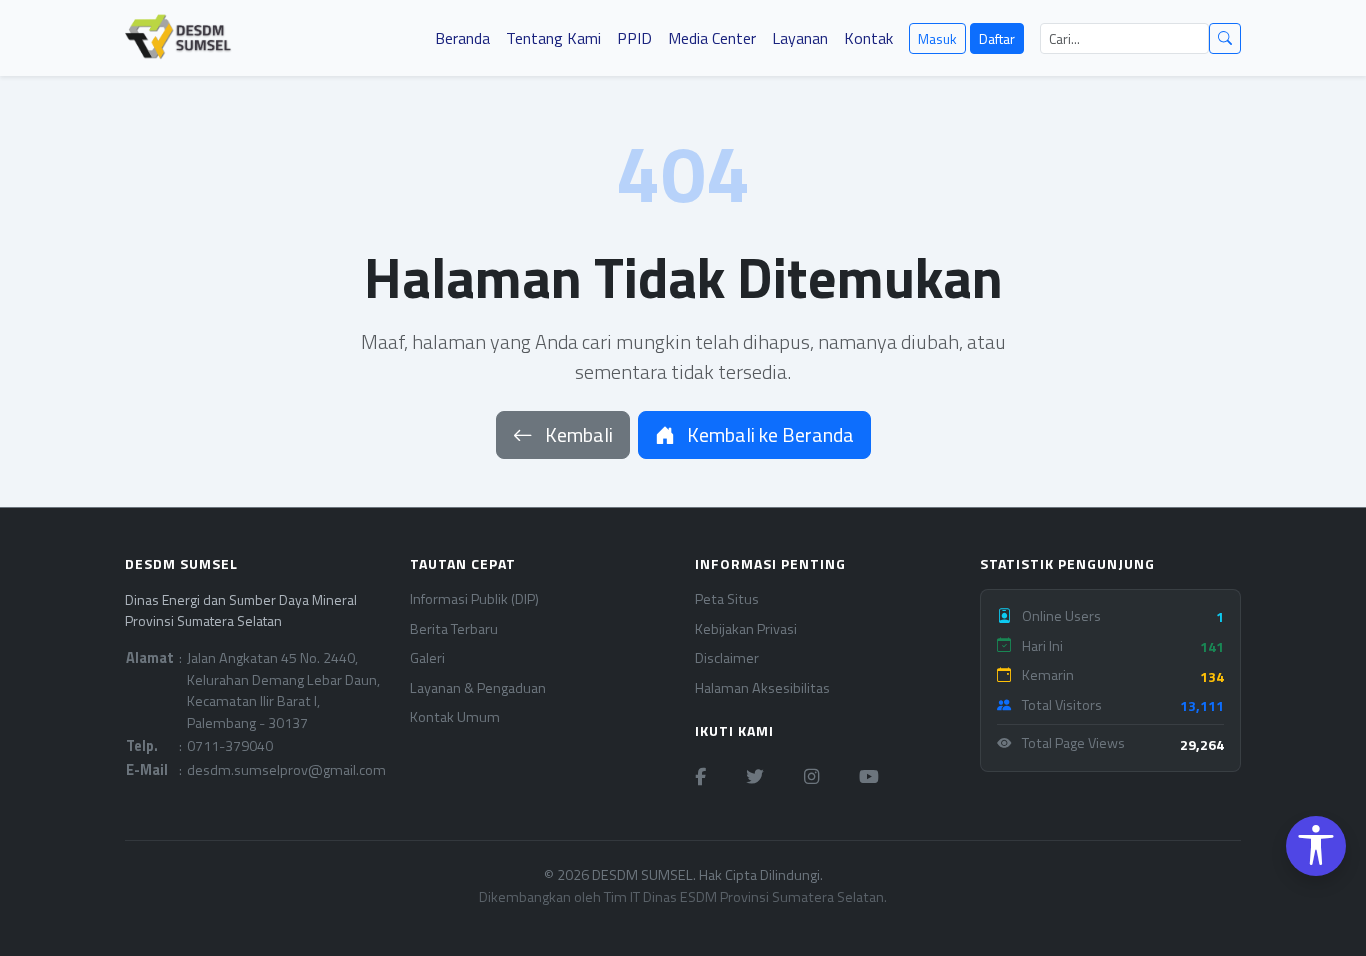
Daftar (997, 38)
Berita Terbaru (454, 629)
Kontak (868, 38)
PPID (634, 38)
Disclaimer (727, 658)
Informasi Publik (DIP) (474, 599)
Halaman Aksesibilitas (762, 688)
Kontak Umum (455, 717)
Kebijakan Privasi (746, 629)
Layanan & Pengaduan (478, 688)
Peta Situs (727, 599)
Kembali (577, 434)
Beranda (462, 38)
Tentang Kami (553, 38)
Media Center (712, 38)
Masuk (937, 38)
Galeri (427, 658)
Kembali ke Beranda (768, 434)
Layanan (800, 38)
